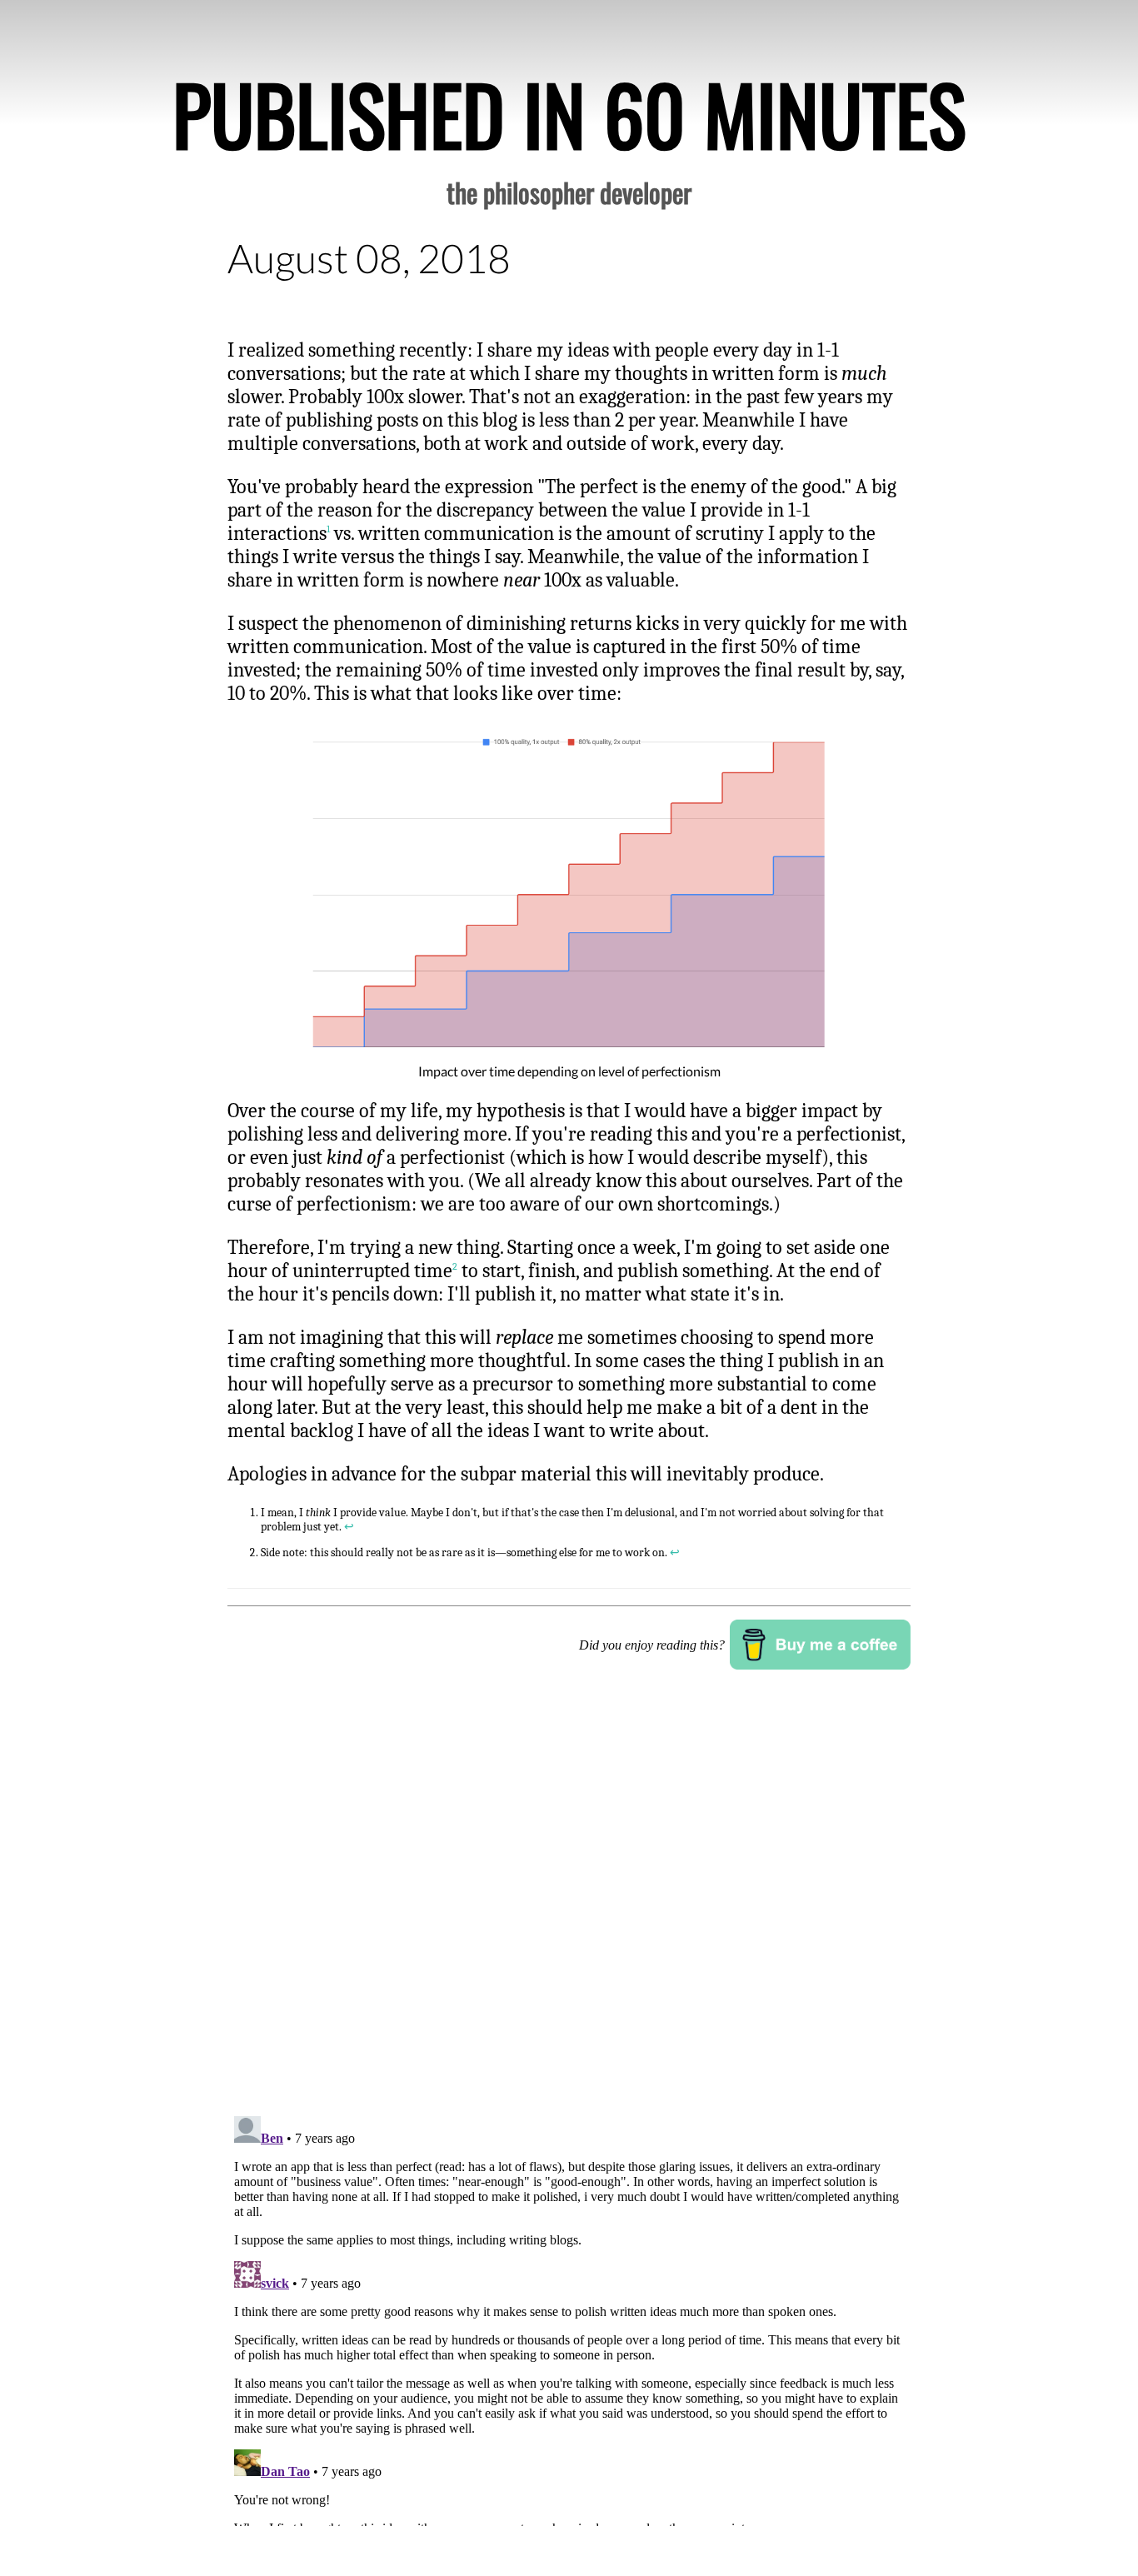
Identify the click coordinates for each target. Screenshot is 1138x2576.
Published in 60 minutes (569, 113)
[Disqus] (569, 1891)
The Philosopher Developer (569, 192)
